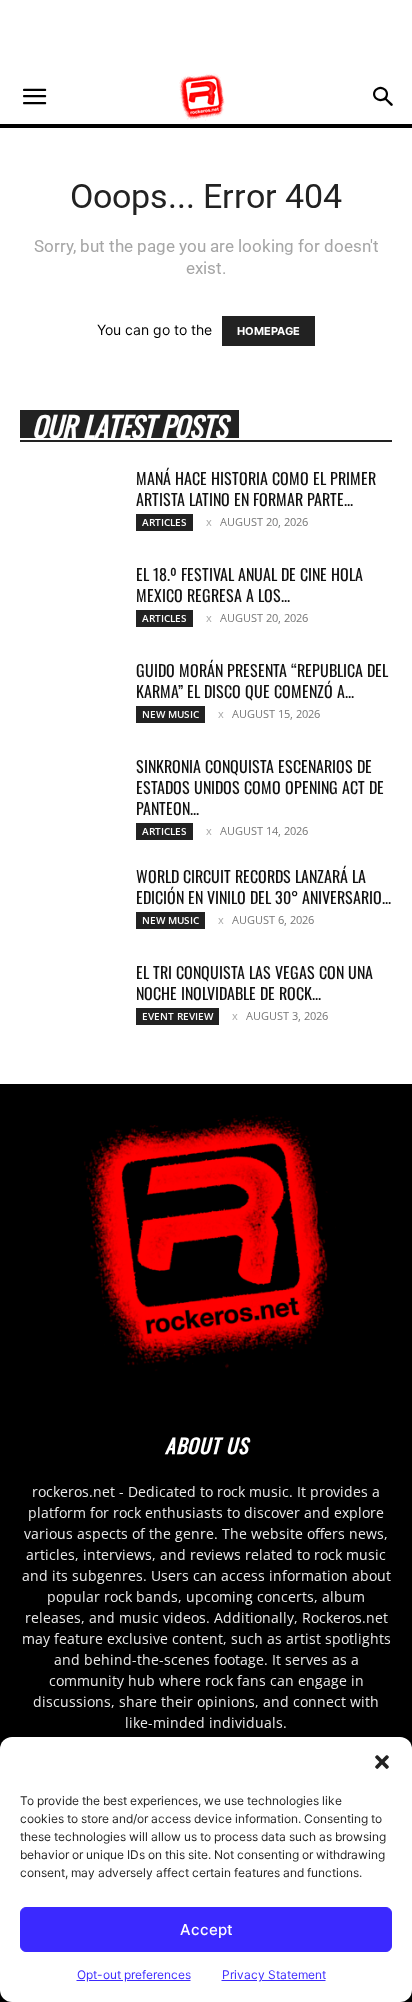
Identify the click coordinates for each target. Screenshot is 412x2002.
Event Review (177, 1016)
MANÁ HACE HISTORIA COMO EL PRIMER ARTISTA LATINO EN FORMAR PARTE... (256, 488)
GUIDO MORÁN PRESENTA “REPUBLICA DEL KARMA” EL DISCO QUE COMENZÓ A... (262, 680)
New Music (170, 714)
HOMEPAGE (268, 331)
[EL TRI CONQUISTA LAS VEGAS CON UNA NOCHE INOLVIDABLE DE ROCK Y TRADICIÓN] (70, 997)
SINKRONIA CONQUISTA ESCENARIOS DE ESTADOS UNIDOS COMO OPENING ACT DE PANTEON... (260, 787)
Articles (164, 522)
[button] (382, 1762)
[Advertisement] (206, 35)
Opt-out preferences (134, 1974)
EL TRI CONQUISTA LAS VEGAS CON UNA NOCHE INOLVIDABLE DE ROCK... (254, 982)
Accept (206, 1929)
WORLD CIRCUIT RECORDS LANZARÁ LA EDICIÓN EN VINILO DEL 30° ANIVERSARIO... (263, 886)
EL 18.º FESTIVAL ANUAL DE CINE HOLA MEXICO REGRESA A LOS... (249, 584)
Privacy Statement (274, 1974)
